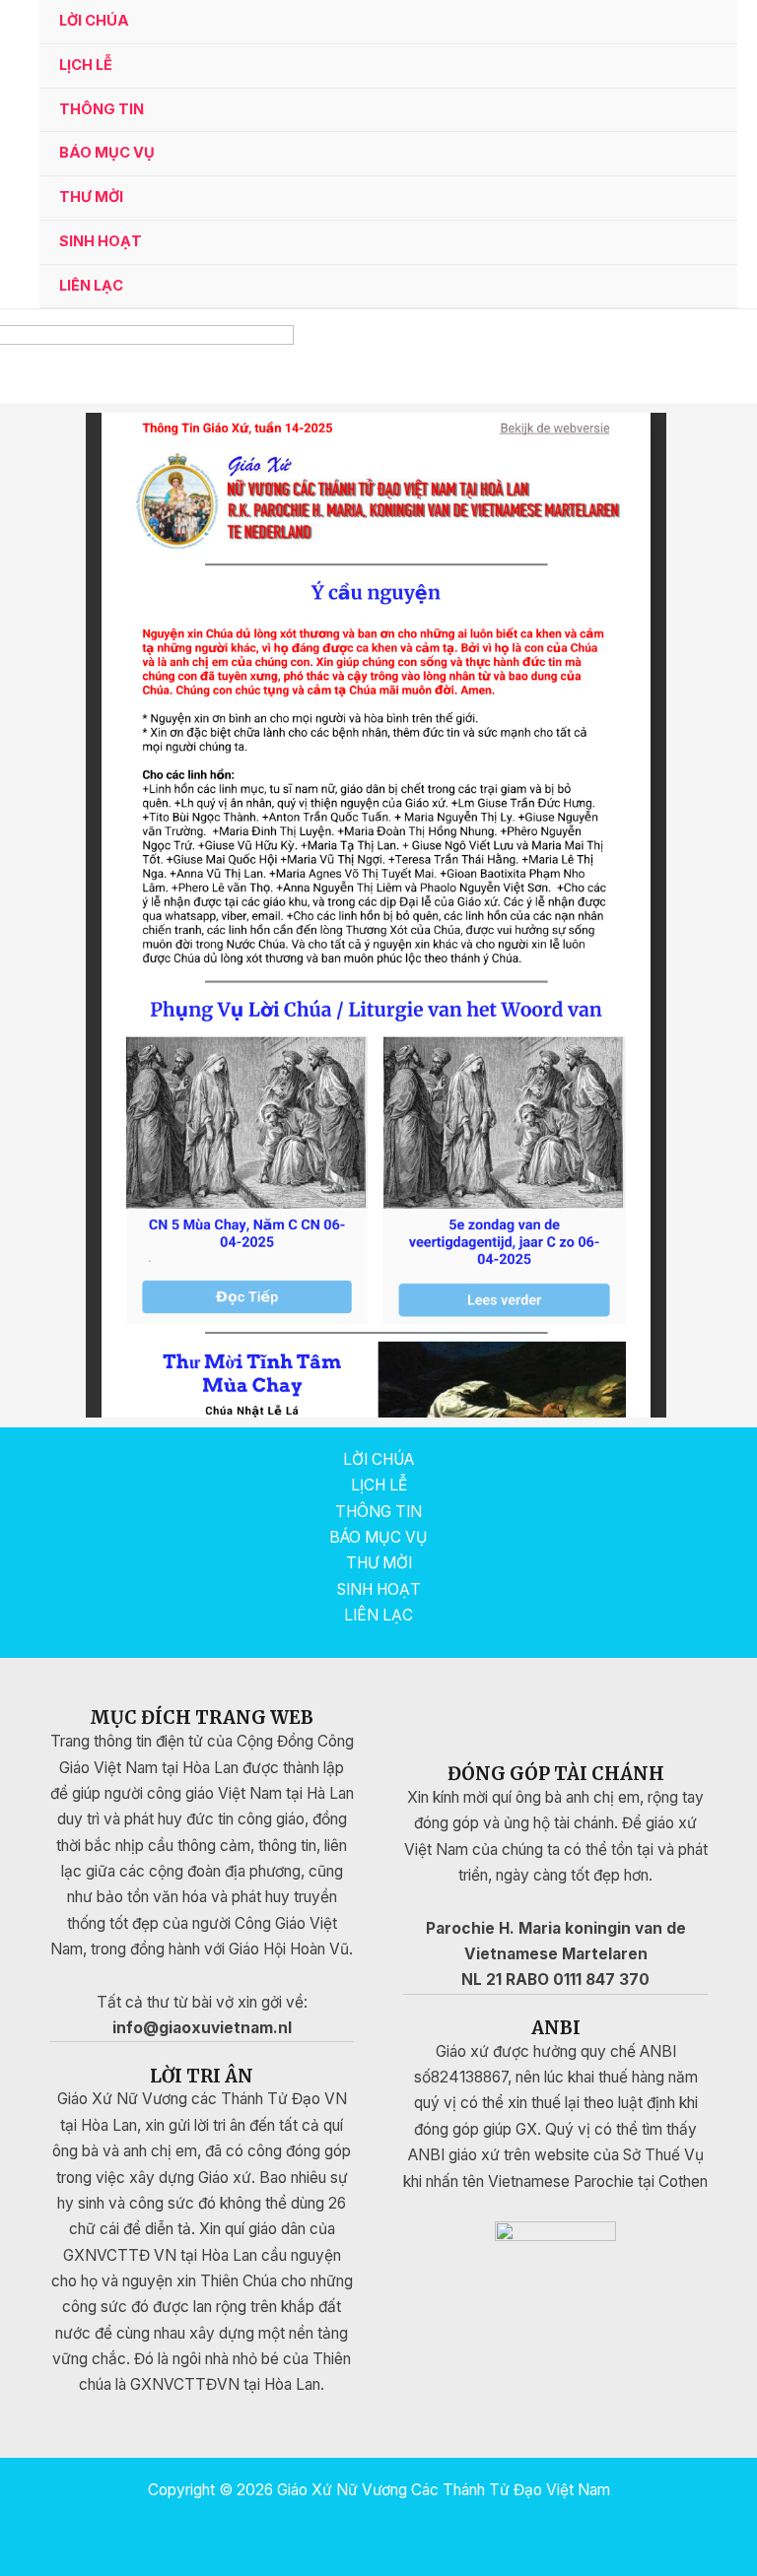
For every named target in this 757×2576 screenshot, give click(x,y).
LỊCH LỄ (86, 65)
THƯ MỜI (91, 197)
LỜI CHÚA (94, 21)
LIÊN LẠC (91, 286)
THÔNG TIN (102, 109)
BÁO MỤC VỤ (107, 153)
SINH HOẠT (101, 241)
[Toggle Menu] (698, 112)
